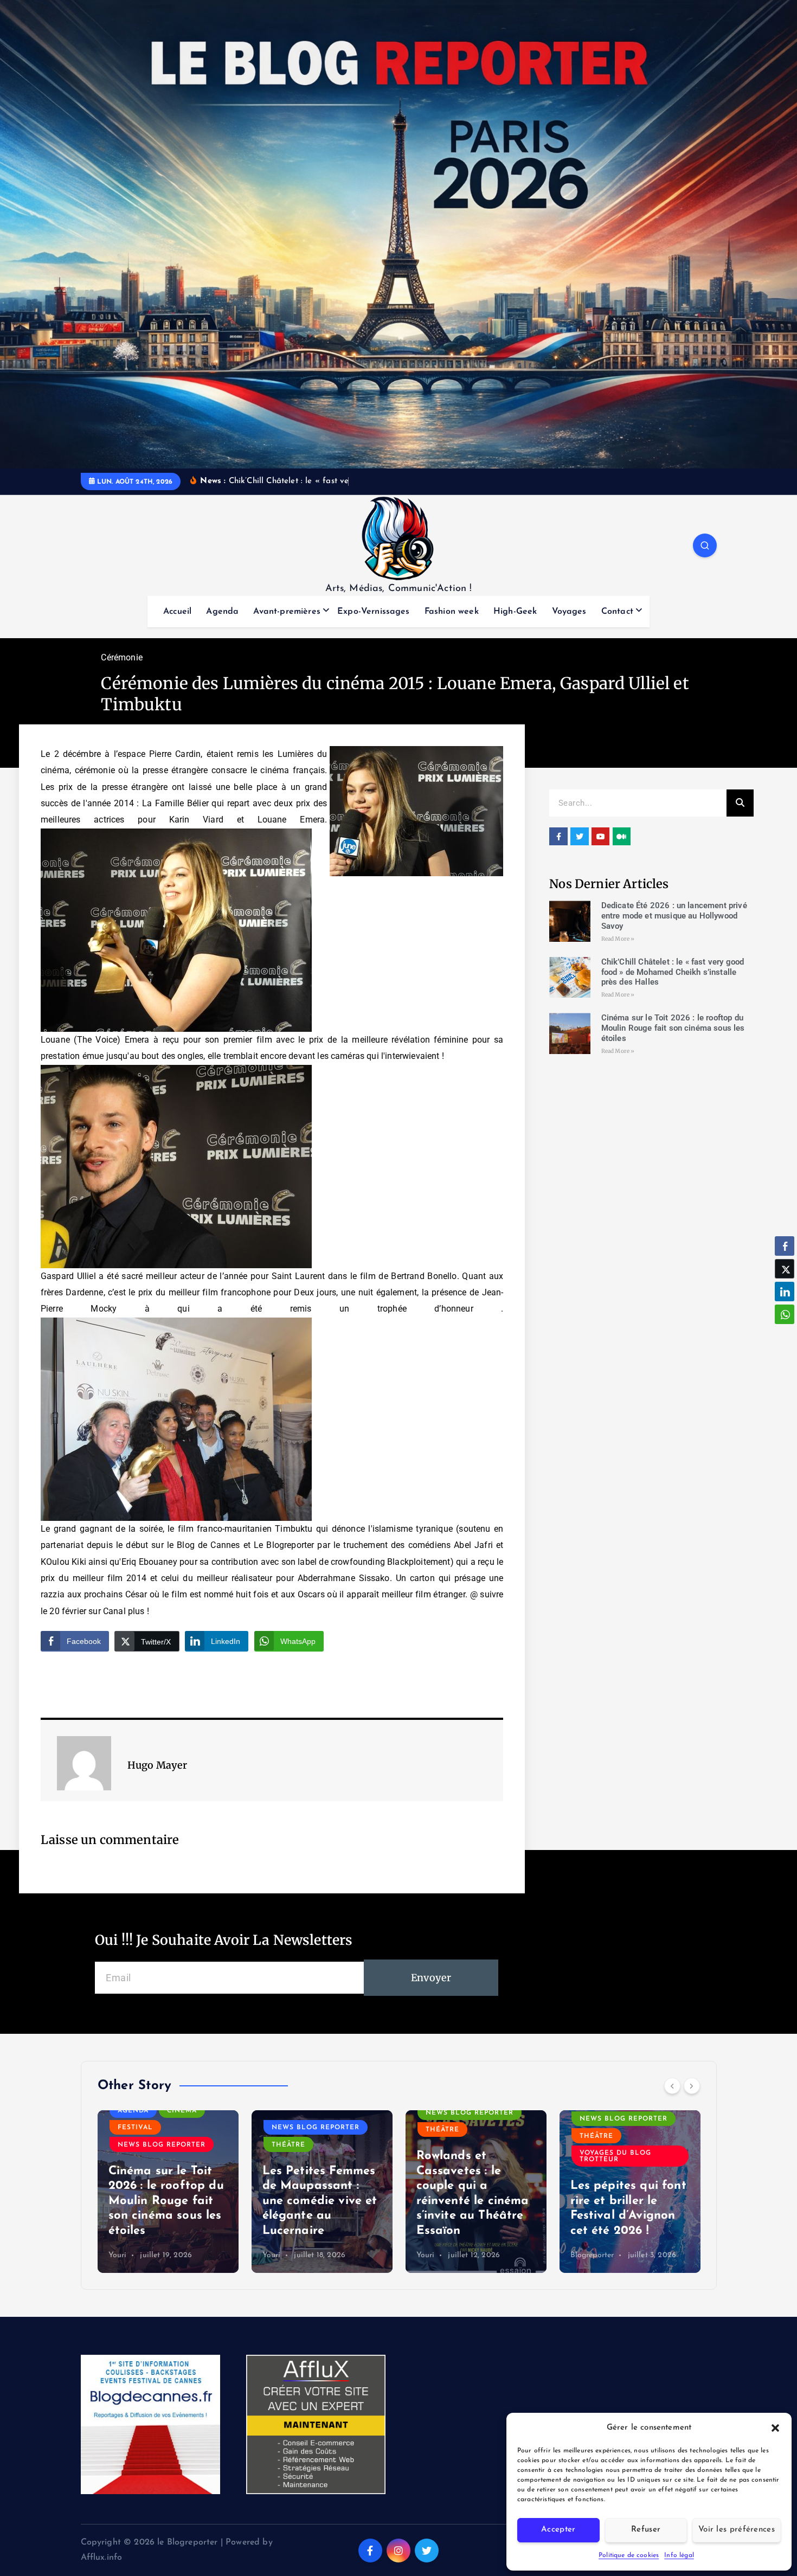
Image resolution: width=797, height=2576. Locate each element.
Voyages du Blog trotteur (461, 2156)
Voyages (569, 612)
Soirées (596, 2145)
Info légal (679, 2555)
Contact (617, 612)
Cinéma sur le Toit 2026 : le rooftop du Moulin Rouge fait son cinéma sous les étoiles (673, 1028)
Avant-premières (287, 612)
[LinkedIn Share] (785, 1292)
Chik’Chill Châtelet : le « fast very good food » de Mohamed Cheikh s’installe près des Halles (673, 972)
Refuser (646, 2530)
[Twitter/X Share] (785, 1269)
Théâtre (134, 2145)
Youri (118, 2255)
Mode (668, 2111)
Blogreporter (438, 2255)
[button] (775, 2428)
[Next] (692, 2086)
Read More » (618, 939)
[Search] (740, 803)
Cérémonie (121, 657)
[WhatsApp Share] (785, 1314)
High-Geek (515, 612)
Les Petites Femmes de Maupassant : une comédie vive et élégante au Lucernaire (166, 2201)
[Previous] (672, 2086)
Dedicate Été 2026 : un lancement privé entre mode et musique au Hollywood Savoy (674, 916)
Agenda (222, 612)
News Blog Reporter (162, 2128)
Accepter (558, 2530)
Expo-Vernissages (374, 612)
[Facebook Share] (785, 1246)
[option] (168, 2192)
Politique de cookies (629, 2555)
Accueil (177, 612)
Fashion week (452, 612)
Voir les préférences (737, 2530)
